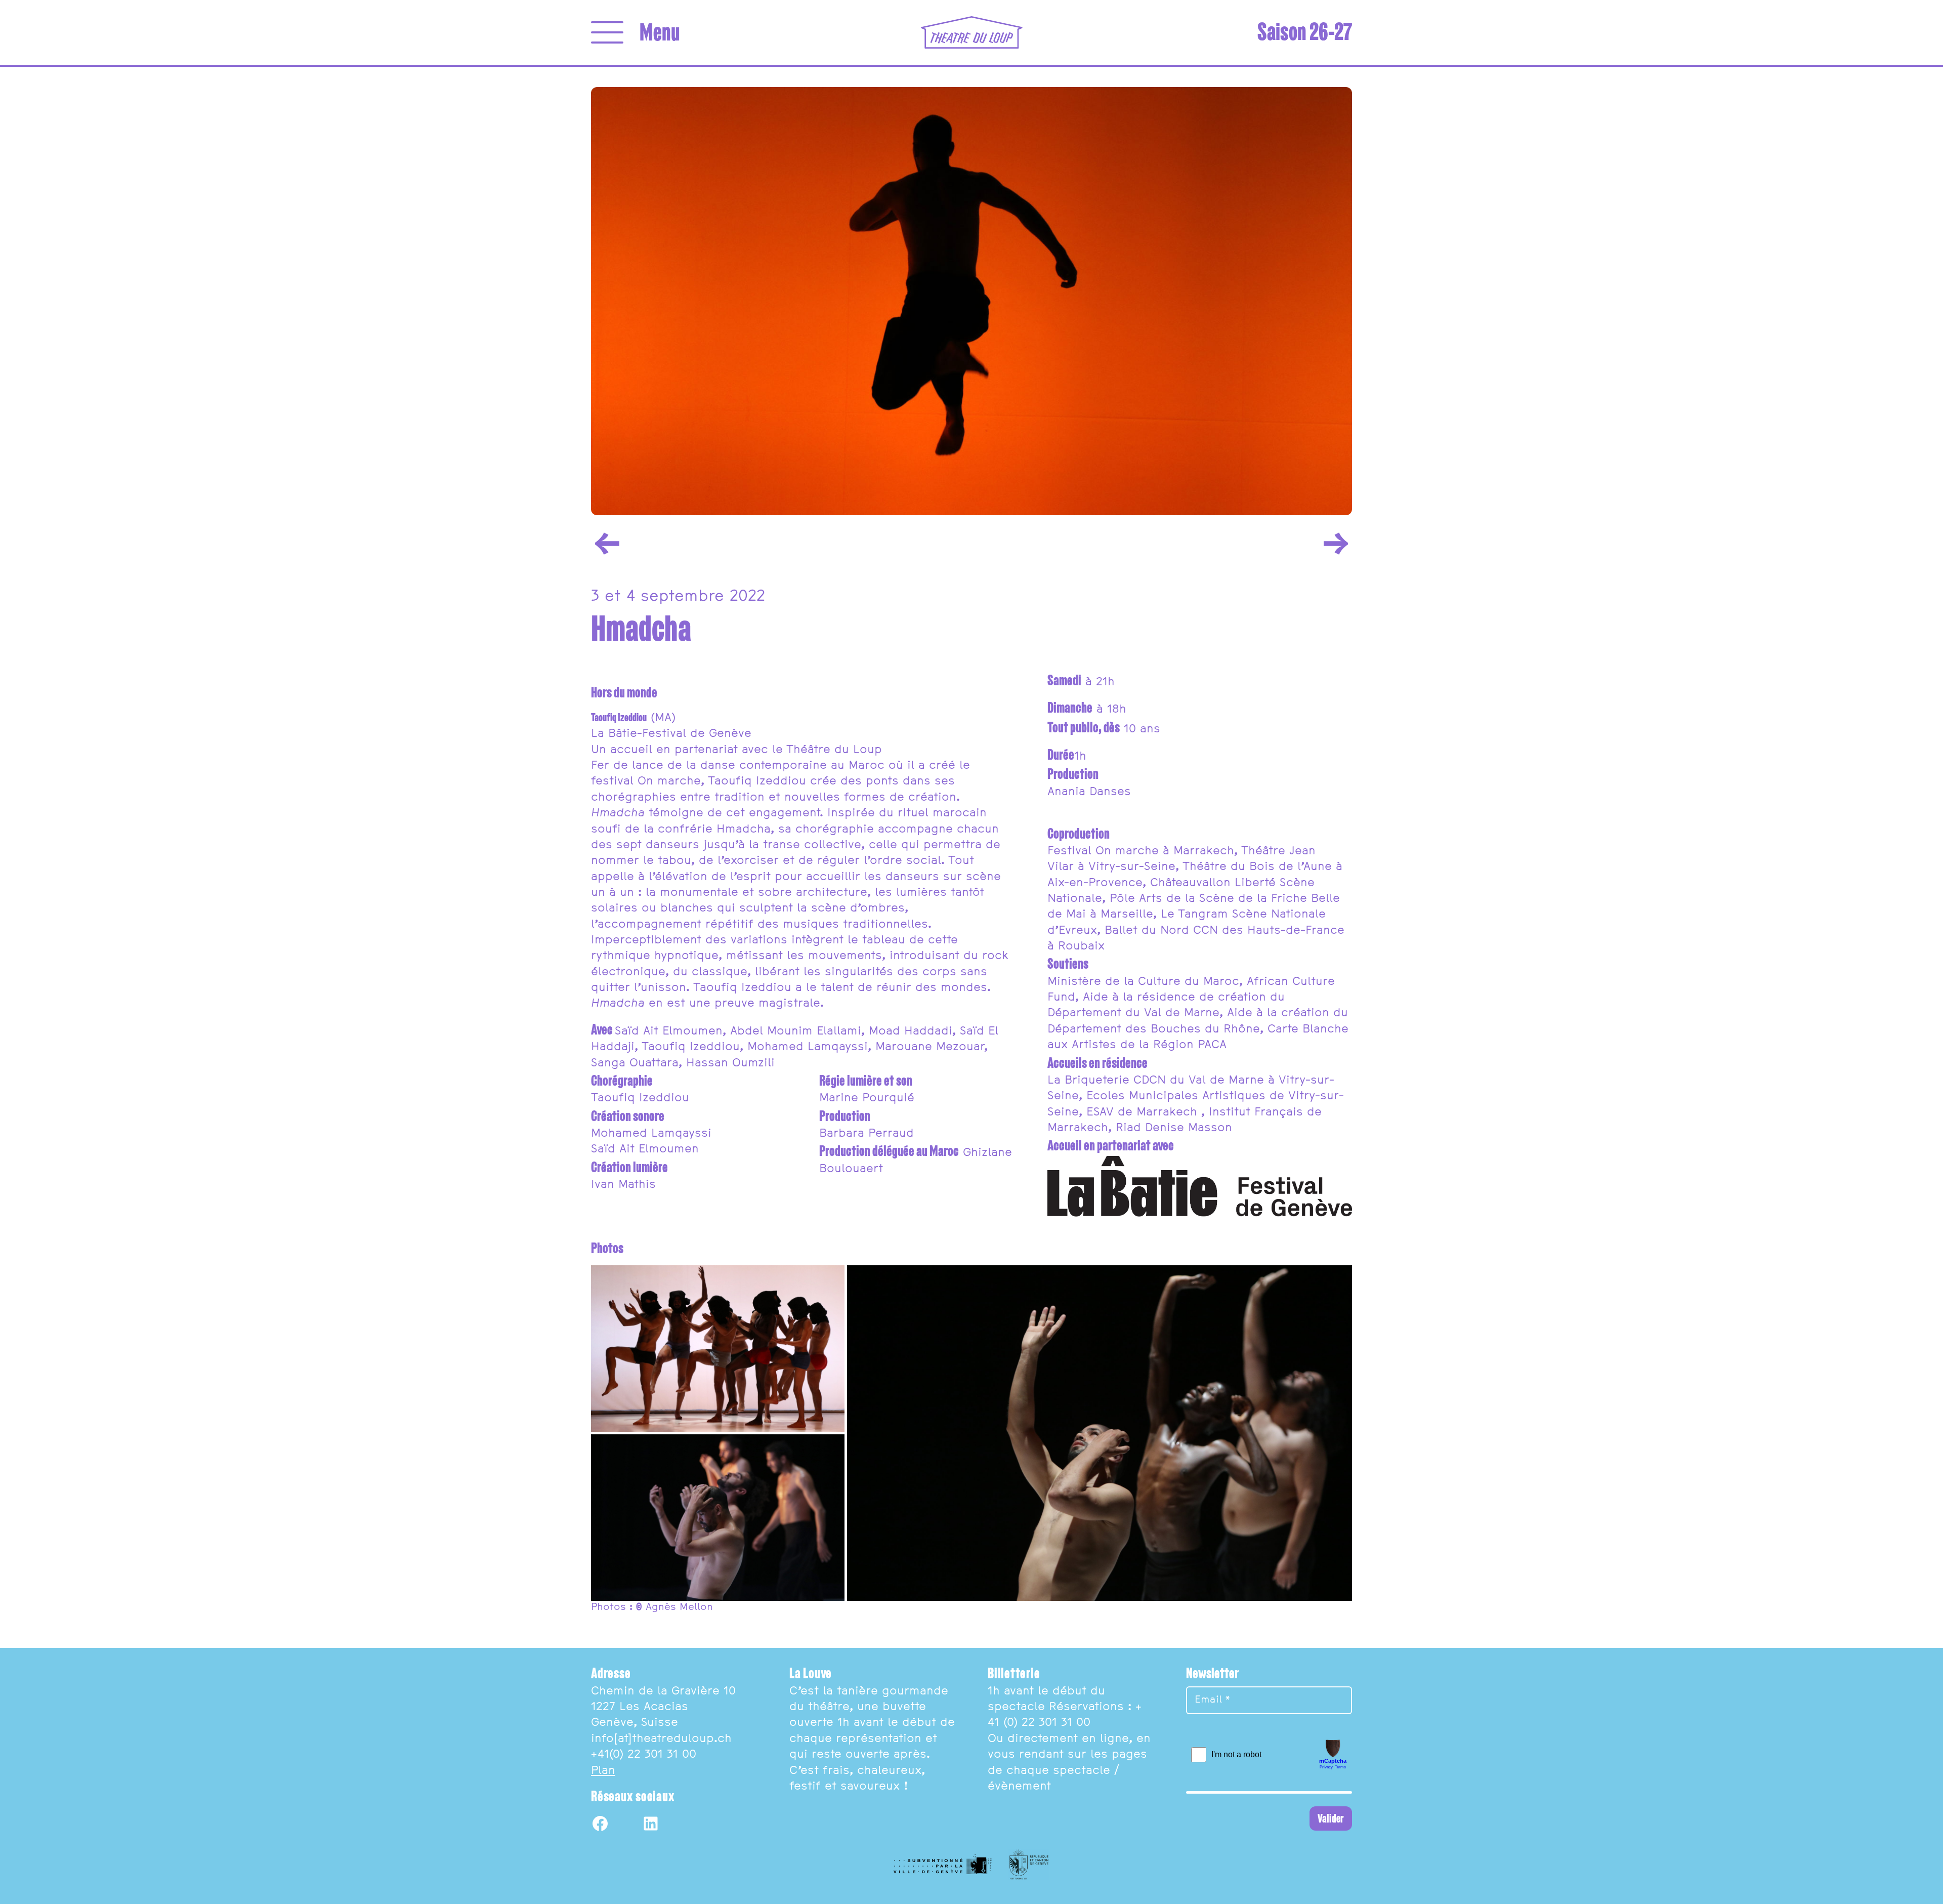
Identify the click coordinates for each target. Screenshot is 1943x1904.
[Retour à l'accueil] (972, 32)
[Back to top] (1923, 1884)
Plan (603, 1771)
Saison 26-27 (1305, 32)
